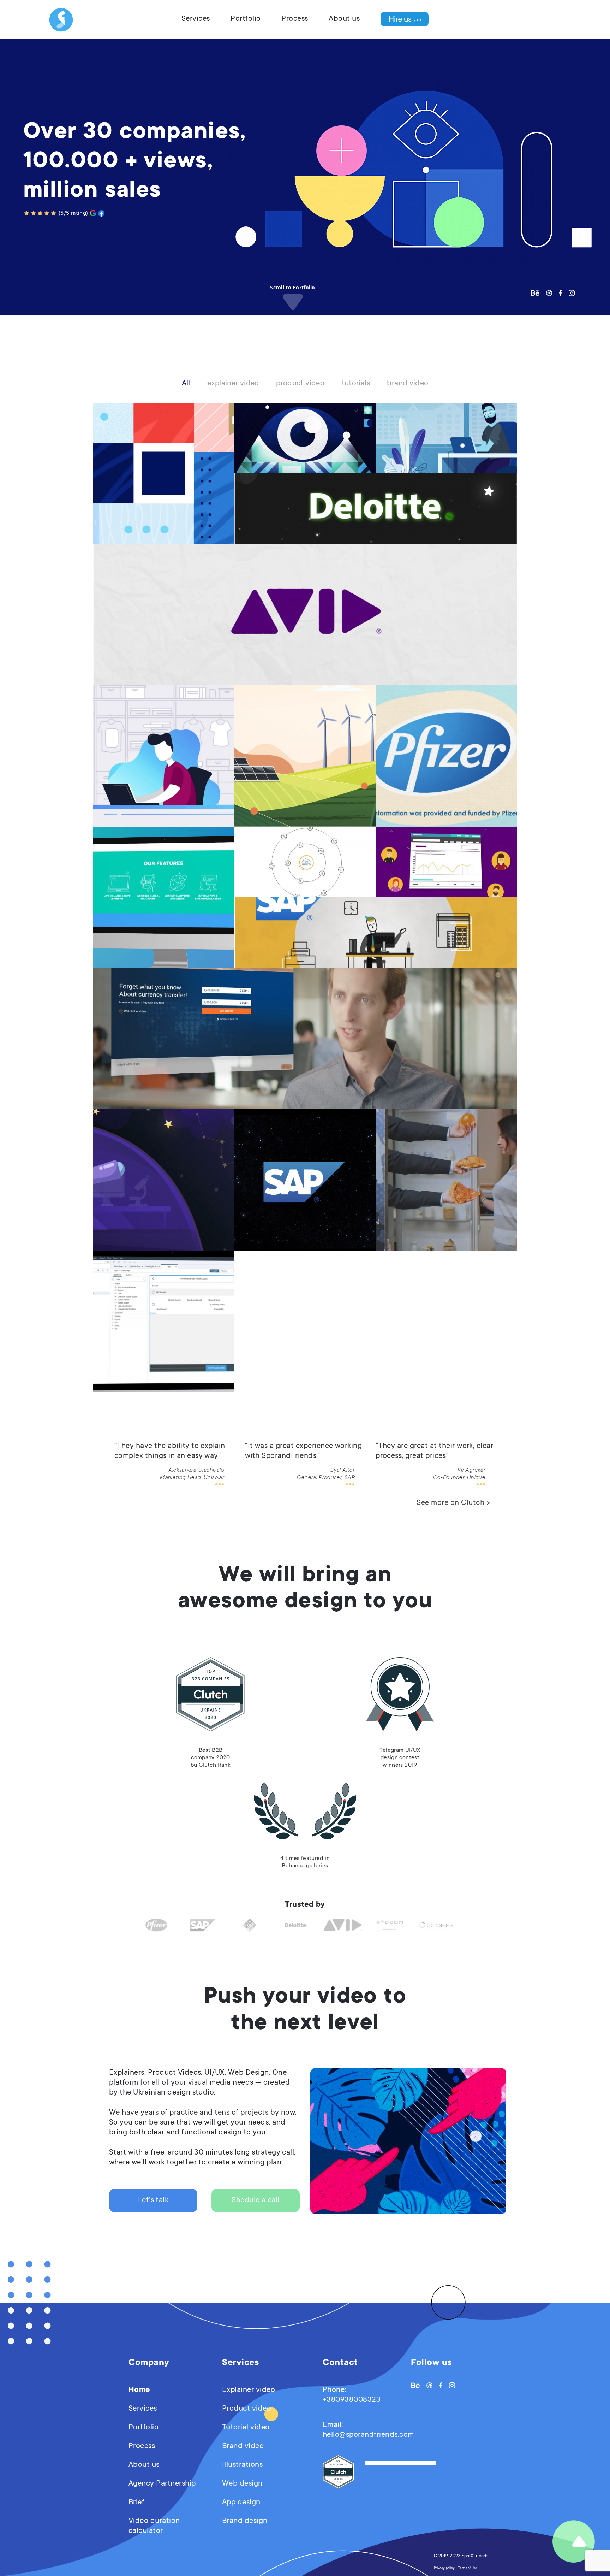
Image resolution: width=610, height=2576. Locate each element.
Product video (247, 2409)
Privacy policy (444, 2568)
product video (300, 384)
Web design (242, 2484)
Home (139, 2390)
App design (241, 2503)
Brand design (245, 2521)
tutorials (356, 384)
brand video (408, 384)
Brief (136, 2503)
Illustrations (242, 2465)
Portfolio (246, 19)
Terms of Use (468, 2568)
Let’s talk (153, 2200)
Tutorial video (246, 2428)
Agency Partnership (162, 2484)
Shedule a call (256, 2200)
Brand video (243, 2446)
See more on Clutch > (453, 1503)
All (186, 384)
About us (344, 19)
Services (196, 19)
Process (295, 19)
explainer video (233, 384)
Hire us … (405, 19)
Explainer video (249, 2390)
